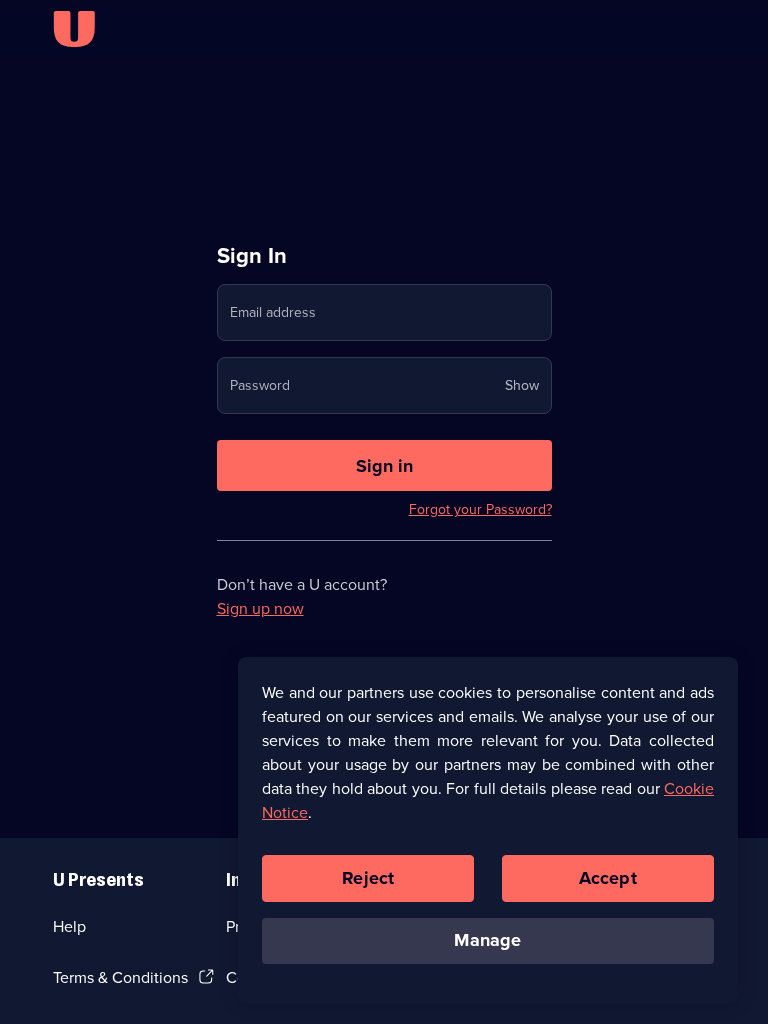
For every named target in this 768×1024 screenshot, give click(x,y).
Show (522, 385)
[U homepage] (74, 29)
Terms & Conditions (120, 977)
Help (69, 926)
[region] (488, 830)
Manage (487, 940)
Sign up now (260, 608)
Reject (368, 878)
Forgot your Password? (480, 509)
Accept (608, 878)
